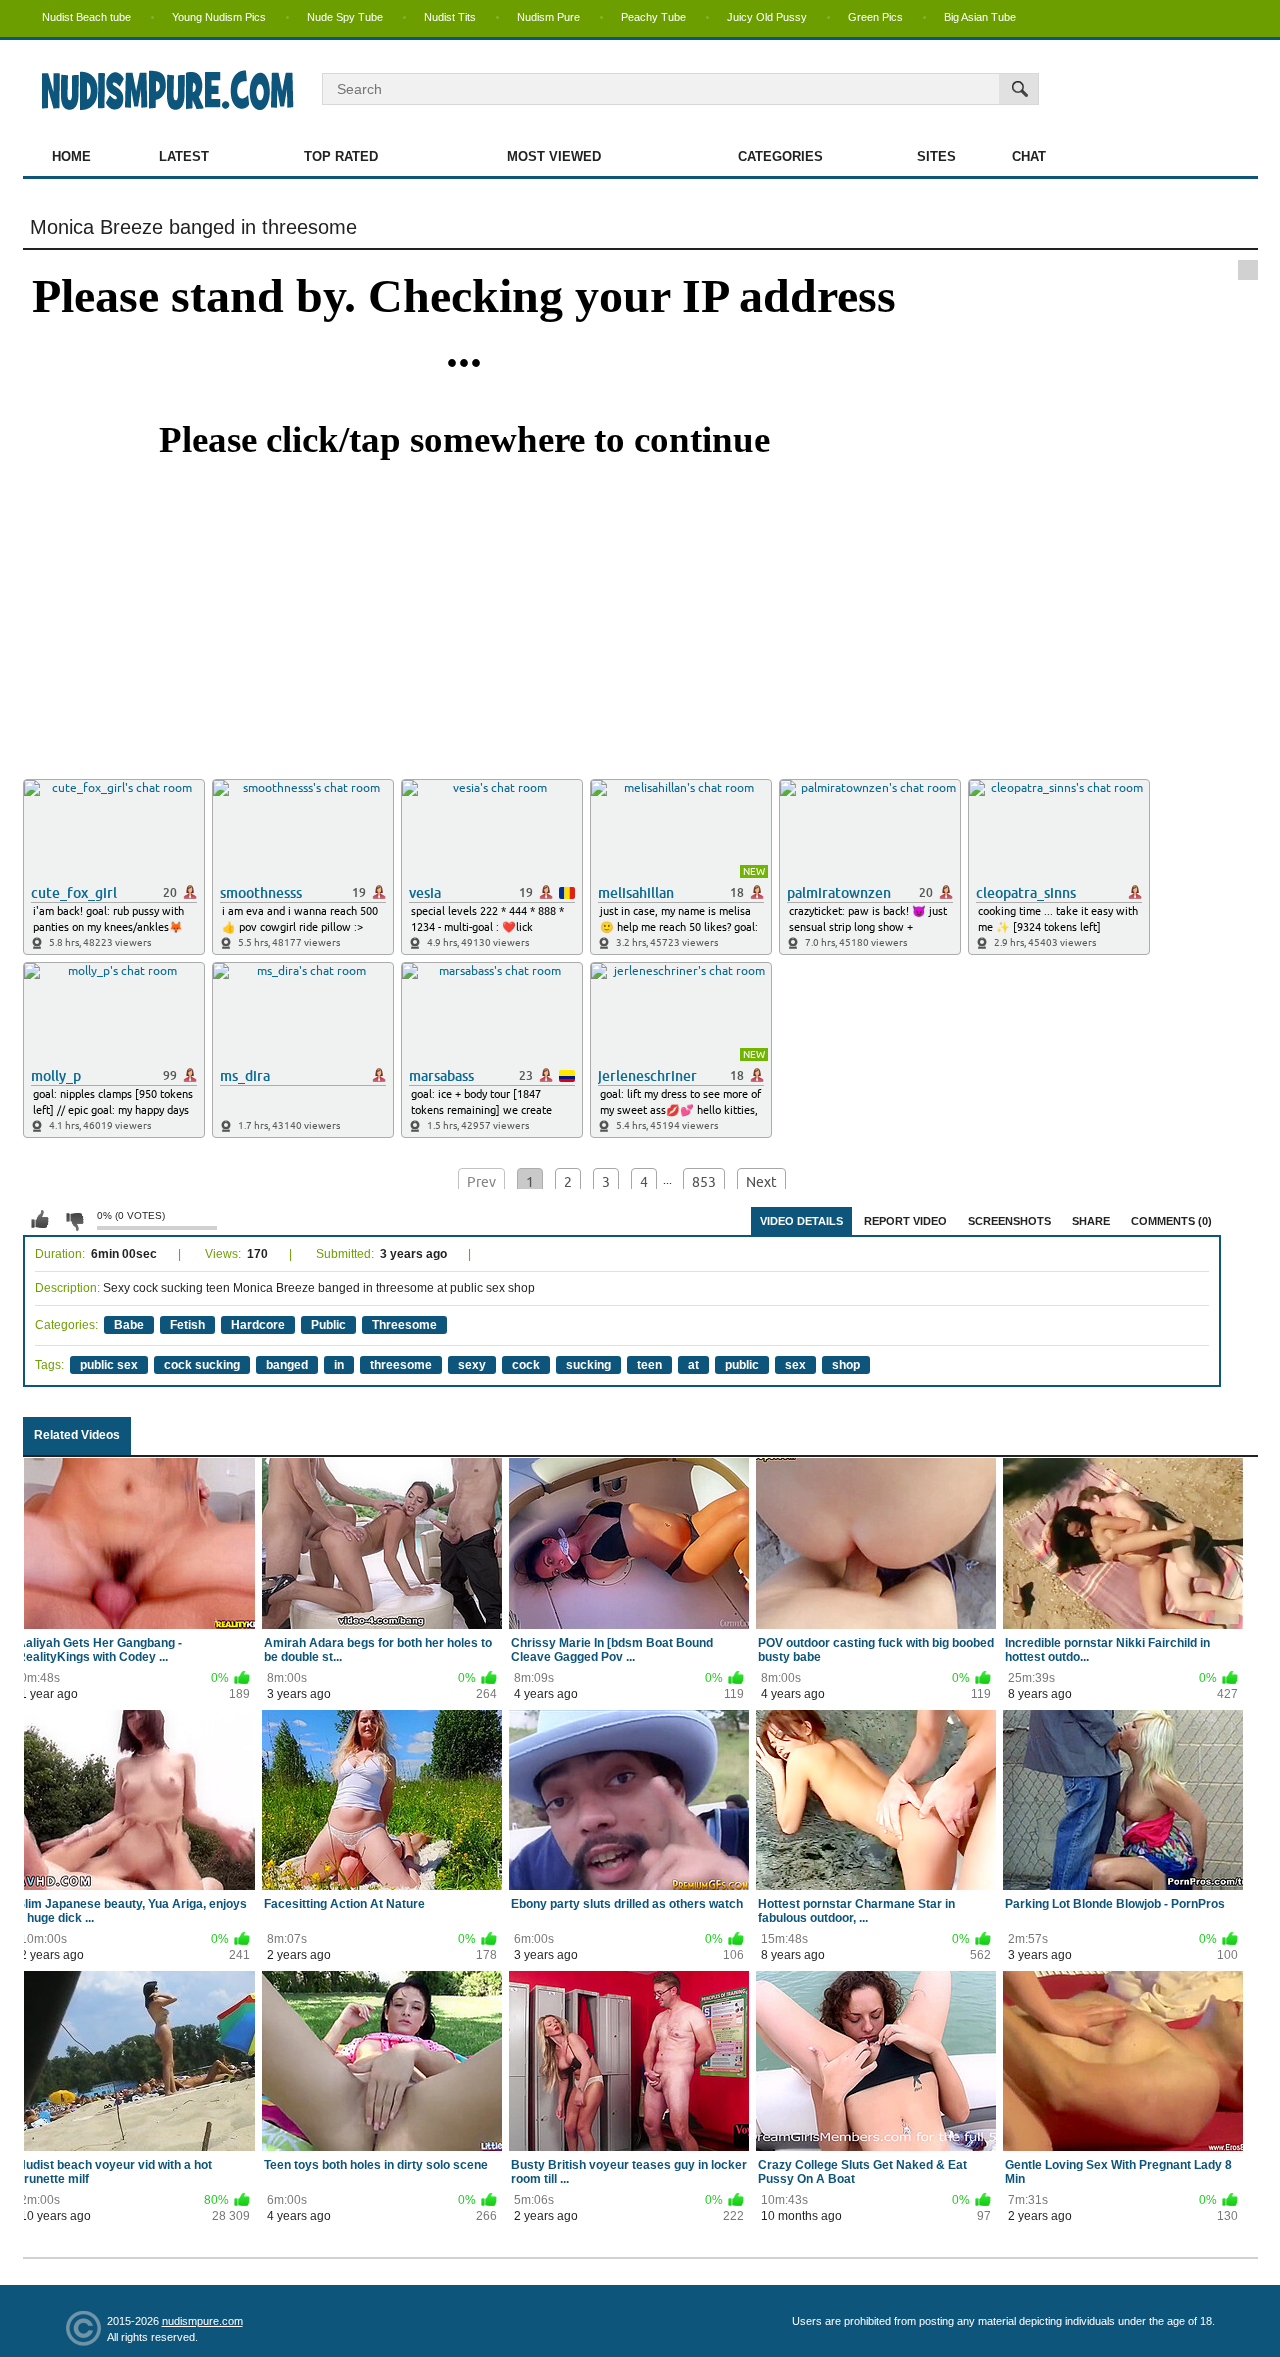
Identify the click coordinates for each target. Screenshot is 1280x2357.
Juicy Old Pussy (767, 17)
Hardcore (258, 1325)
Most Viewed (554, 156)
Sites (936, 156)
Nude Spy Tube (345, 17)
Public (328, 1325)
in (339, 1365)
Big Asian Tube (980, 17)
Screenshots (1009, 1221)
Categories (780, 156)
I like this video (40, 1220)
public (742, 1365)
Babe (129, 1325)
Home (71, 156)
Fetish (187, 1325)
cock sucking (202, 1365)
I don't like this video (74, 1220)
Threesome (404, 1325)
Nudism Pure (548, 17)
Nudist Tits (450, 17)
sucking (588, 1365)
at (693, 1365)
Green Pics (875, 17)
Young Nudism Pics (219, 17)
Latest (184, 156)
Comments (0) (1171, 1221)
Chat (1029, 156)
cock (526, 1365)
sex (795, 1365)
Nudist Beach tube (86, 17)
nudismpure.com (202, 2321)
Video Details (801, 1221)
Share (1091, 1221)
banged (287, 1365)
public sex (109, 1365)
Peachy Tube (653, 17)
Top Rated (341, 156)
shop (846, 1365)
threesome (401, 1365)
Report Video (905, 1221)
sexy (472, 1365)
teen (649, 1365)
